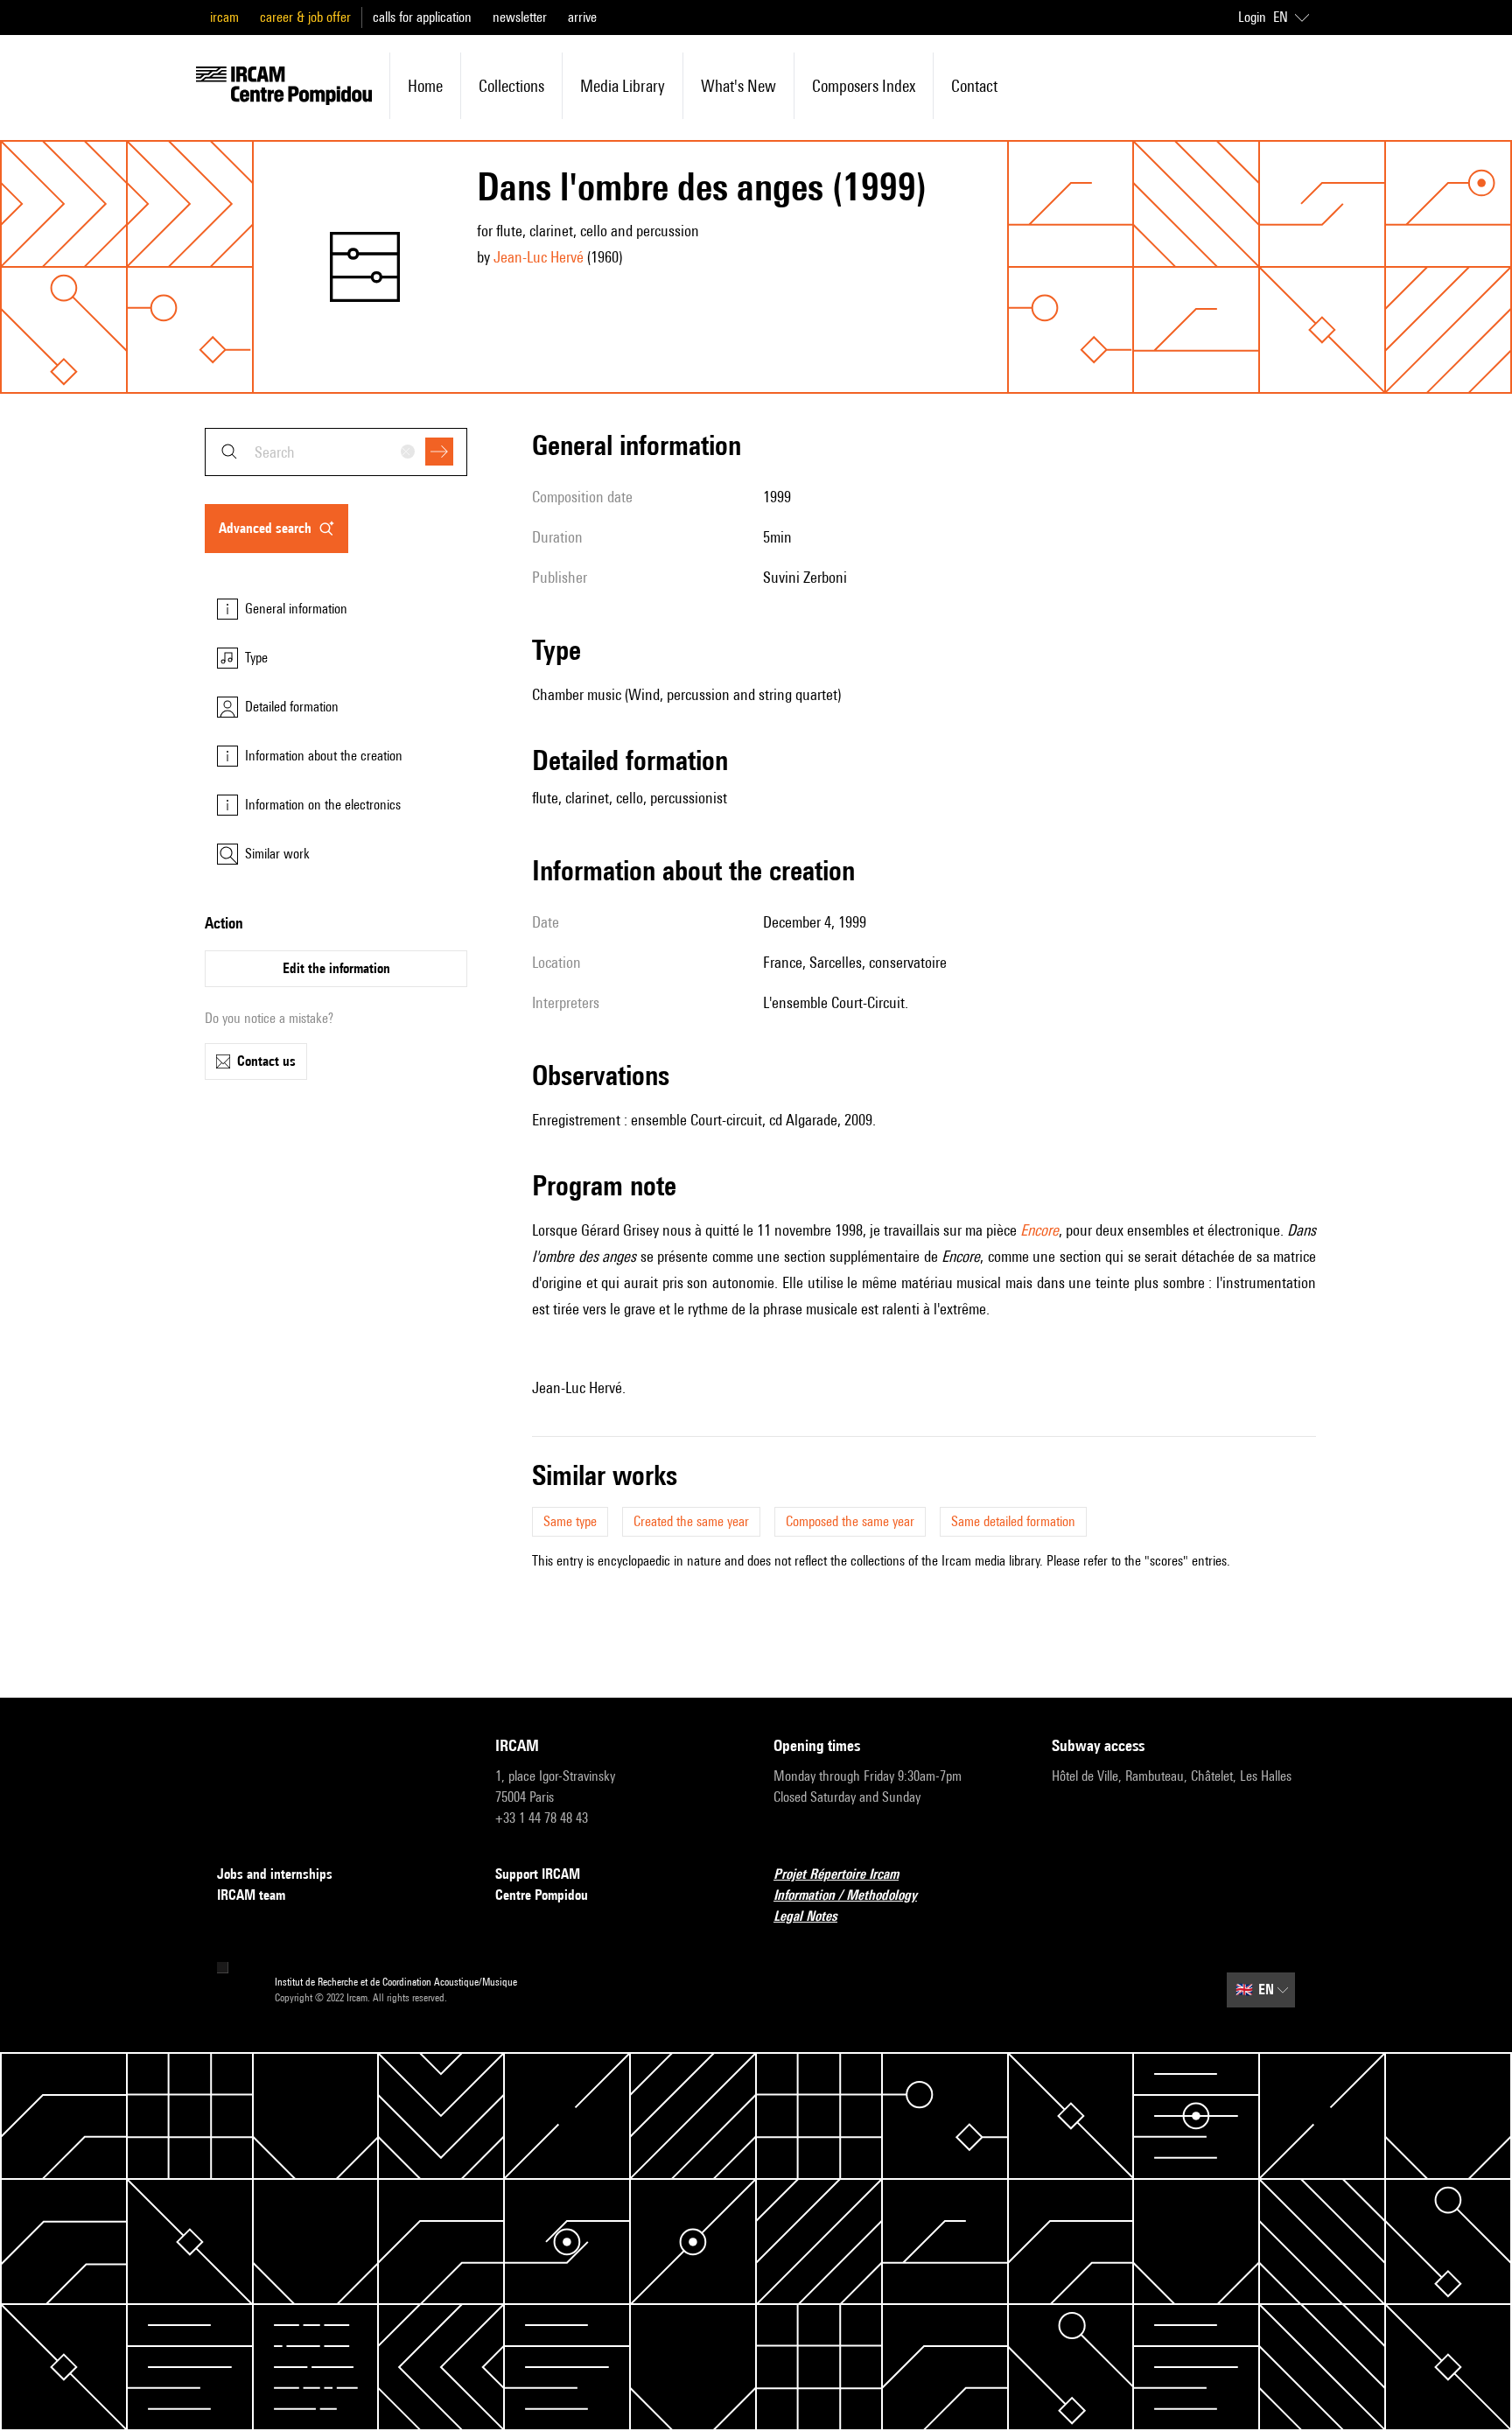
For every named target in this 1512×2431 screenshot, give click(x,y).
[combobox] (336, 452)
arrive (582, 17)
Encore (1039, 1230)
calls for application (422, 17)
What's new (738, 86)
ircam (224, 17)
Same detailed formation (1013, 1521)
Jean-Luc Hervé (539, 257)
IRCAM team (251, 1895)
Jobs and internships (275, 1874)
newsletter (520, 17)
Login (1252, 17)
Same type (570, 1521)
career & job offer (305, 17)
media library (623, 86)
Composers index (864, 86)
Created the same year (691, 1521)
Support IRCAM (538, 1874)
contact (974, 86)
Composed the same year (850, 1521)
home (425, 86)
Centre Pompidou (542, 1895)
